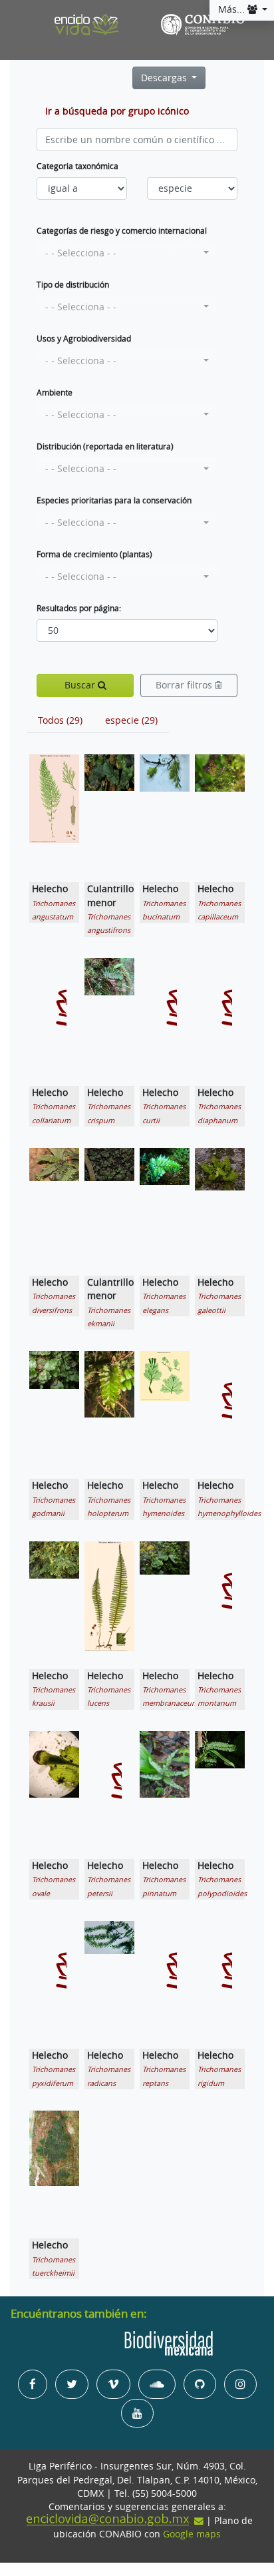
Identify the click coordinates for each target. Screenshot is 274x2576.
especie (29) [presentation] (131, 720)
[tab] (60, 720)
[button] (127, 253)
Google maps (192, 2534)
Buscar (81, 685)
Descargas (165, 78)
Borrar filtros (185, 685)
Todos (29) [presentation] (60, 720)
